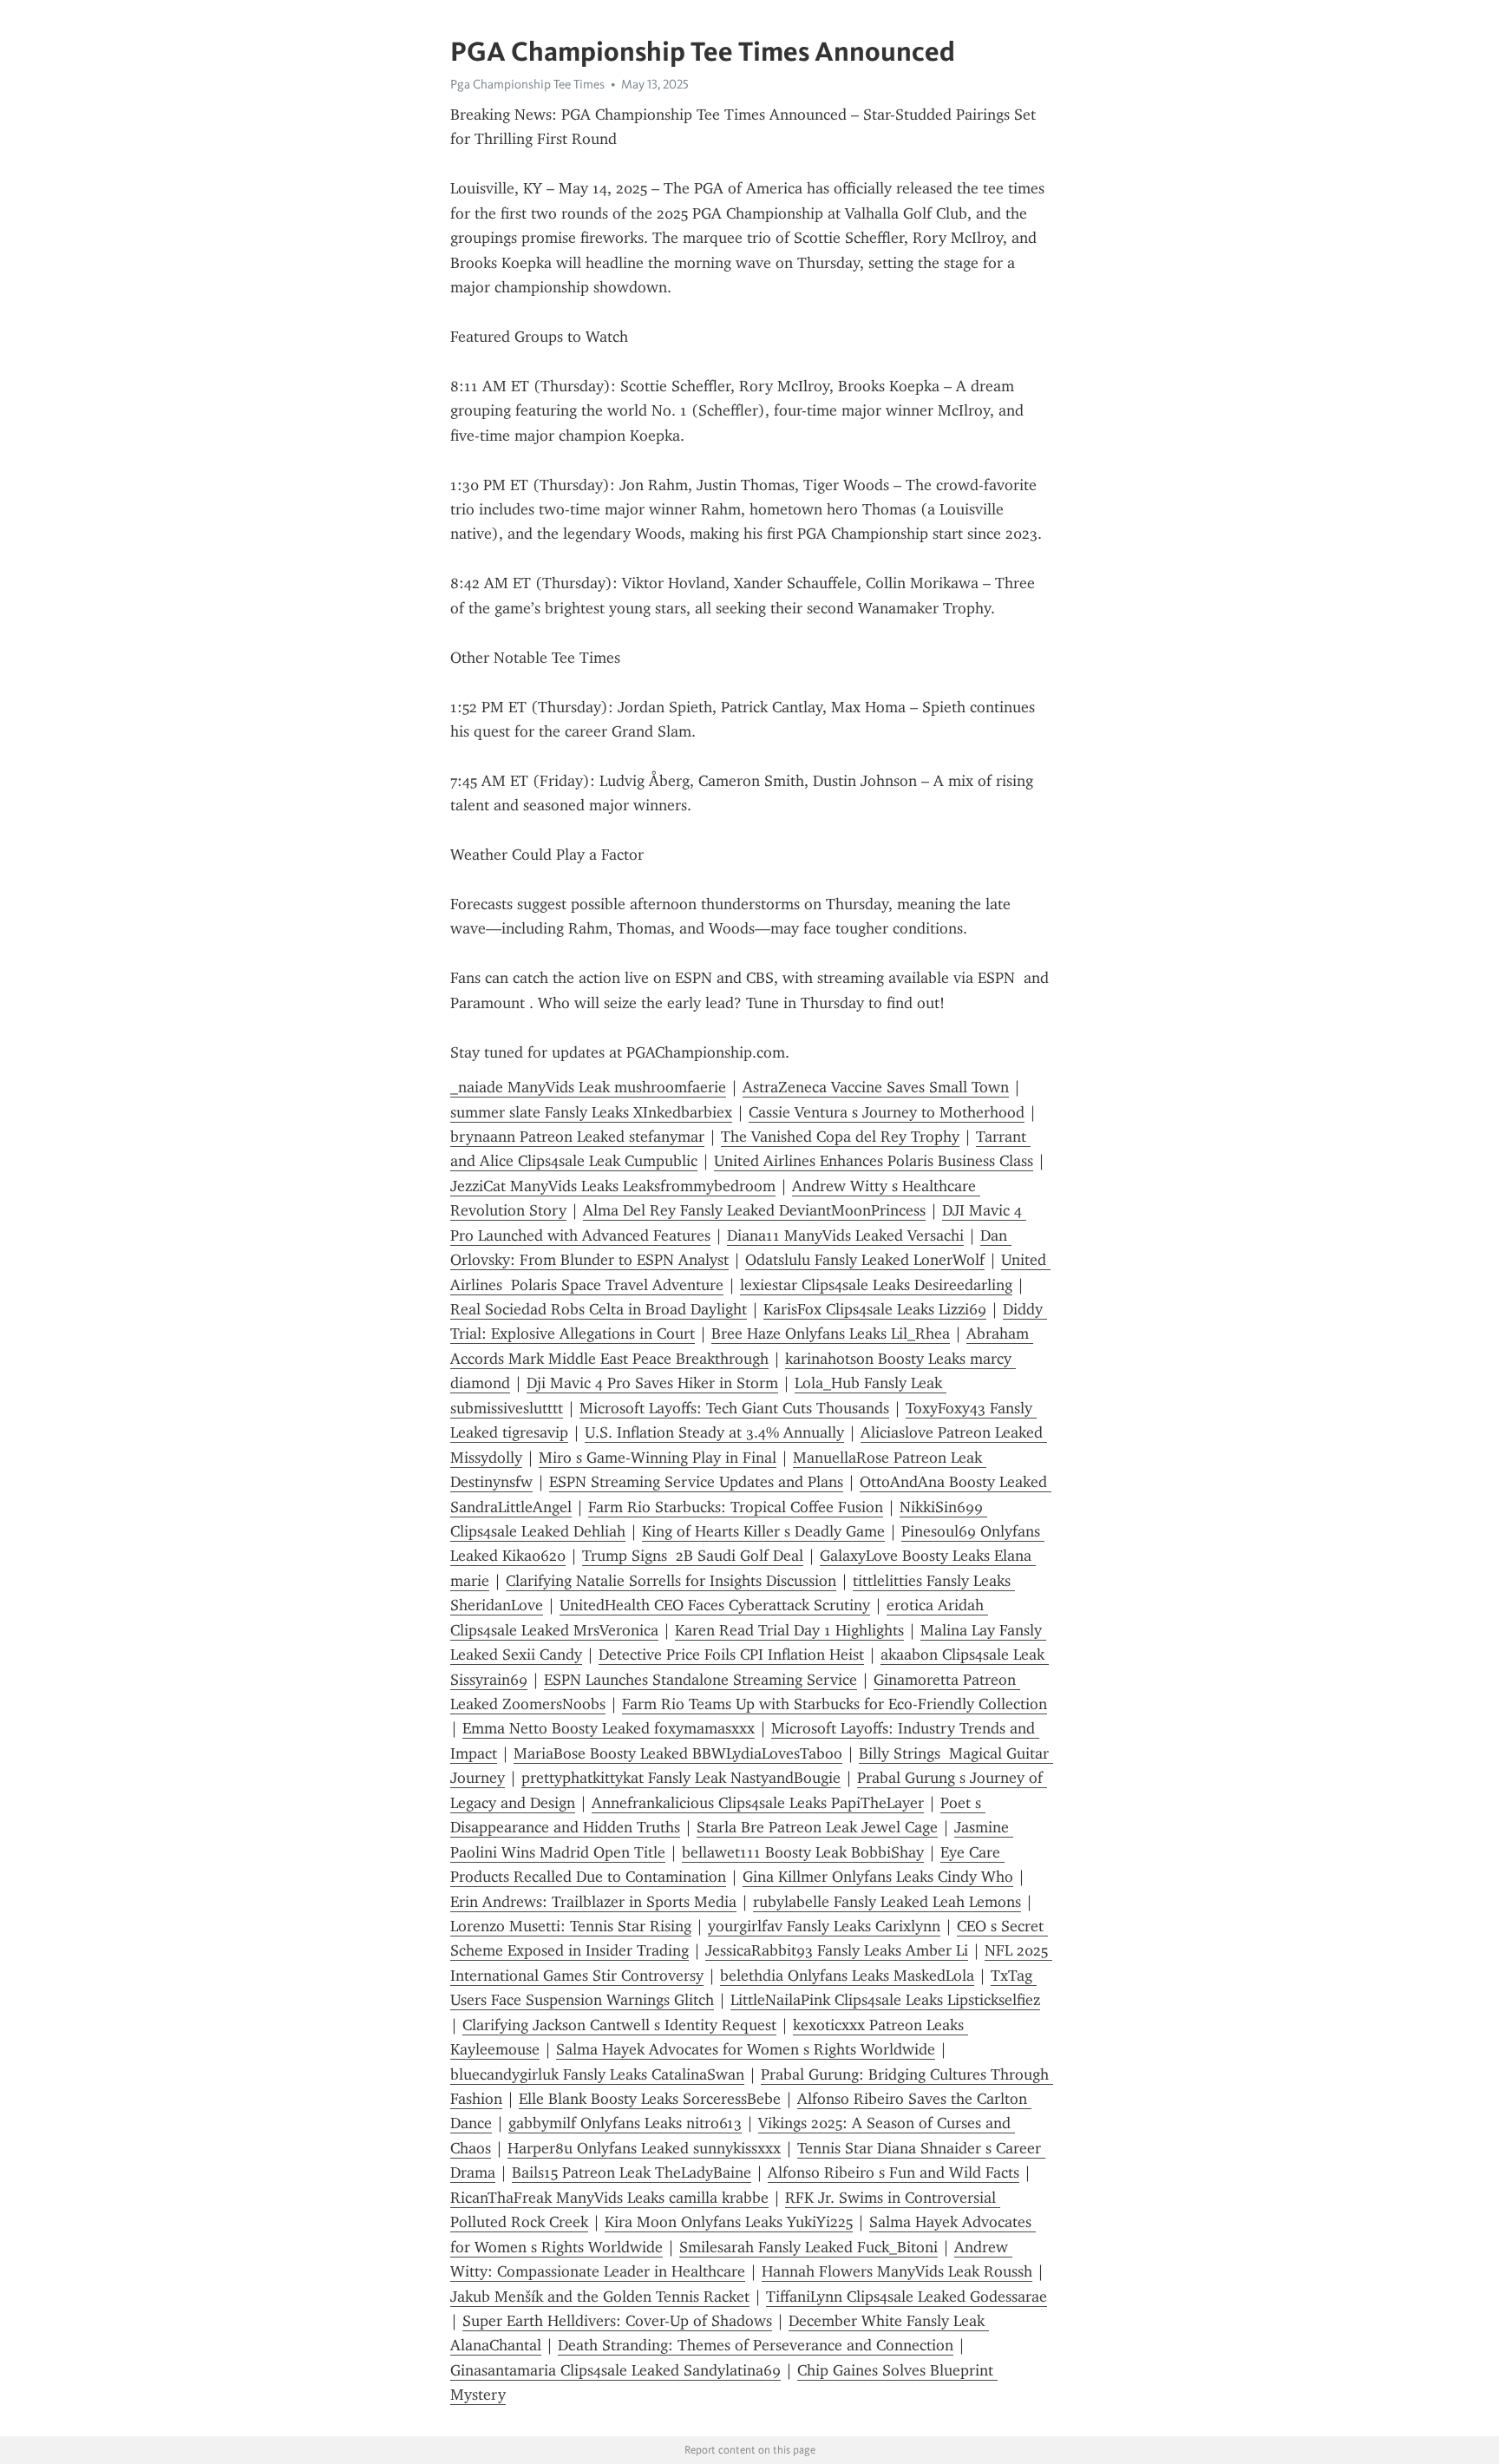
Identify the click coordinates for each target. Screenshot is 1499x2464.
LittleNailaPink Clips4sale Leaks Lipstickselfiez (885, 2000)
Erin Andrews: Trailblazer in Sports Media (593, 1902)
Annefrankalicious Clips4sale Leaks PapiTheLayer (758, 1803)
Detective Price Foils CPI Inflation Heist (731, 1655)
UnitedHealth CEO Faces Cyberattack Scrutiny (715, 1605)
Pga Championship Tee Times (527, 84)
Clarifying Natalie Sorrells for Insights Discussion (671, 1581)
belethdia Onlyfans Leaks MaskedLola (847, 1976)
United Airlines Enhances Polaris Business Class (874, 1161)
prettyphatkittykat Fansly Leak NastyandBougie (681, 1778)
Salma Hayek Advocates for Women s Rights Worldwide (746, 2049)
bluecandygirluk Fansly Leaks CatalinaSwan (597, 2074)
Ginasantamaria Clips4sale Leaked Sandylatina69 (615, 2370)
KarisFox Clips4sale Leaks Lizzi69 (875, 1309)
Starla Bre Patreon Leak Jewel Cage (817, 1827)
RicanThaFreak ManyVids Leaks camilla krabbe (609, 2198)
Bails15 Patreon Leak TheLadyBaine (632, 2172)
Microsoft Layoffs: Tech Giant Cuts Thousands (734, 1408)
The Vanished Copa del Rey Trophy (840, 1137)
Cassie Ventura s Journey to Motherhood (887, 1112)
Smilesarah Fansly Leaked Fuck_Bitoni (808, 2247)
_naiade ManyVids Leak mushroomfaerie (588, 1087)
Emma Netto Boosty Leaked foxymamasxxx (609, 1728)
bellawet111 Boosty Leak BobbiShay (803, 1852)
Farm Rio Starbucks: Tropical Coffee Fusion (736, 1507)
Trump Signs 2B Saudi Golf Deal (693, 1556)
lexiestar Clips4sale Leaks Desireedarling (876, 1285)
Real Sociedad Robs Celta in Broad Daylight (599, 1309)
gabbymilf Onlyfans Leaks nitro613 (625, 2123)
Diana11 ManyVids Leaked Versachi (845, 1235)
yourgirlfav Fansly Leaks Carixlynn (824, 1926)
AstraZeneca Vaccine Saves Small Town (876, 1087)
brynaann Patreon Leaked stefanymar (577, 1137)
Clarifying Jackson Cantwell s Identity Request (619, 2025)
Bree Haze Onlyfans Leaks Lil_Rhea (831, 1334)
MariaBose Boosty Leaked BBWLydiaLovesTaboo (678, 1753)
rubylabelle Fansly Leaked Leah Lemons (887, 1902)
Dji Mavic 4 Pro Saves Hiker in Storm (652, 1383)
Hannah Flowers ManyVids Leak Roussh (897, 2271)
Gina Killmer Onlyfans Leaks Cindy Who (878, 1877)
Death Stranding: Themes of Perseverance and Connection (756, 2345)
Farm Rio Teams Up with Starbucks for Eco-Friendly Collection (835, 1704)
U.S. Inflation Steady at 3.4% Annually (714, 1432)
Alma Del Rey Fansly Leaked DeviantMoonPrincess (754, 1210)
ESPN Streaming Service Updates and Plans (696, 1482)
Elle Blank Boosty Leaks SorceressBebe (650, 2099)
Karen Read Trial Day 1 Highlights (789, 1630)
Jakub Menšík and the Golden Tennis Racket (600, 2297)
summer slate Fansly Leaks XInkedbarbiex (591, 1112)
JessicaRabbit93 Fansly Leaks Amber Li (837, 1950)
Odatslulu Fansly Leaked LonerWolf (865, 1260)
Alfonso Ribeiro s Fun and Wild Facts (894, 2172)
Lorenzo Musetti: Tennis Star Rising (571, 1926)
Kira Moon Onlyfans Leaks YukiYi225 (729, 2222)
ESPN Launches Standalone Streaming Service (700, 1680)
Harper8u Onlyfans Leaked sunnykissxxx (644, 2148)
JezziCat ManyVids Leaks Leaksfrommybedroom (613, 1186)
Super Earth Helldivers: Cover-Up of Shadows (617, 2321)
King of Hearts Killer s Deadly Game (763, 1531)
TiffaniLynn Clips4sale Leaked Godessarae (907, 2297)
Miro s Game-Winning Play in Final (658, 1458)
